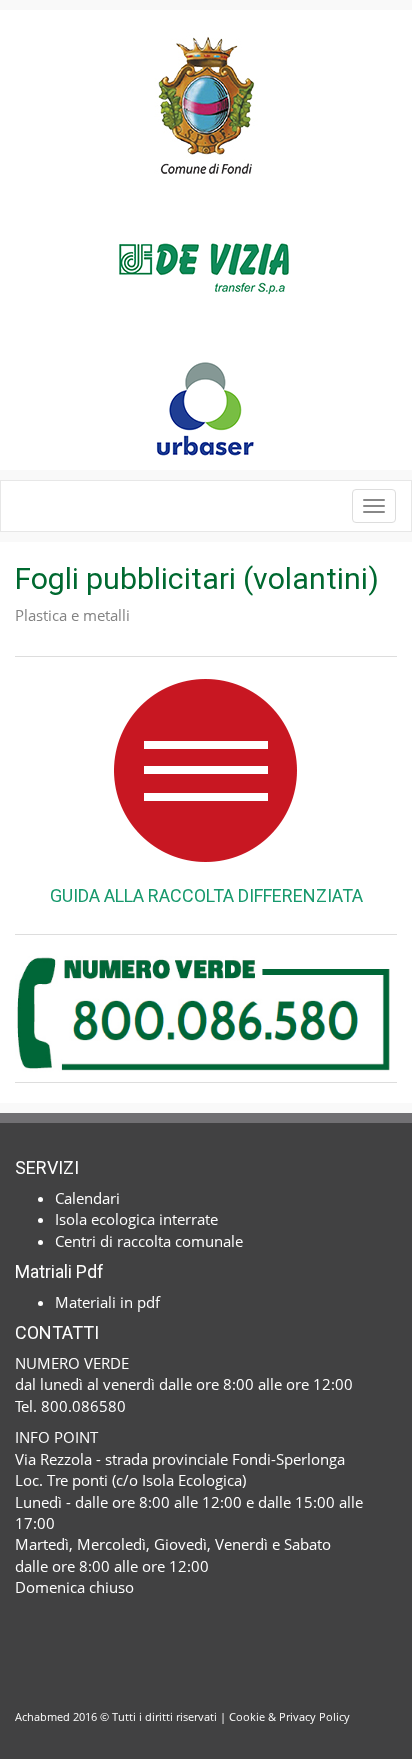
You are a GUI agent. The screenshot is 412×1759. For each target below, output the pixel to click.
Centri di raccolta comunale (149, 1241)
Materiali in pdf (107, 1302)
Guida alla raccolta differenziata (206, 895)
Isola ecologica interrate (136, 1219)
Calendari (87, 1198)
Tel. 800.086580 (70, 1406)
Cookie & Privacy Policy (289, 1716)
